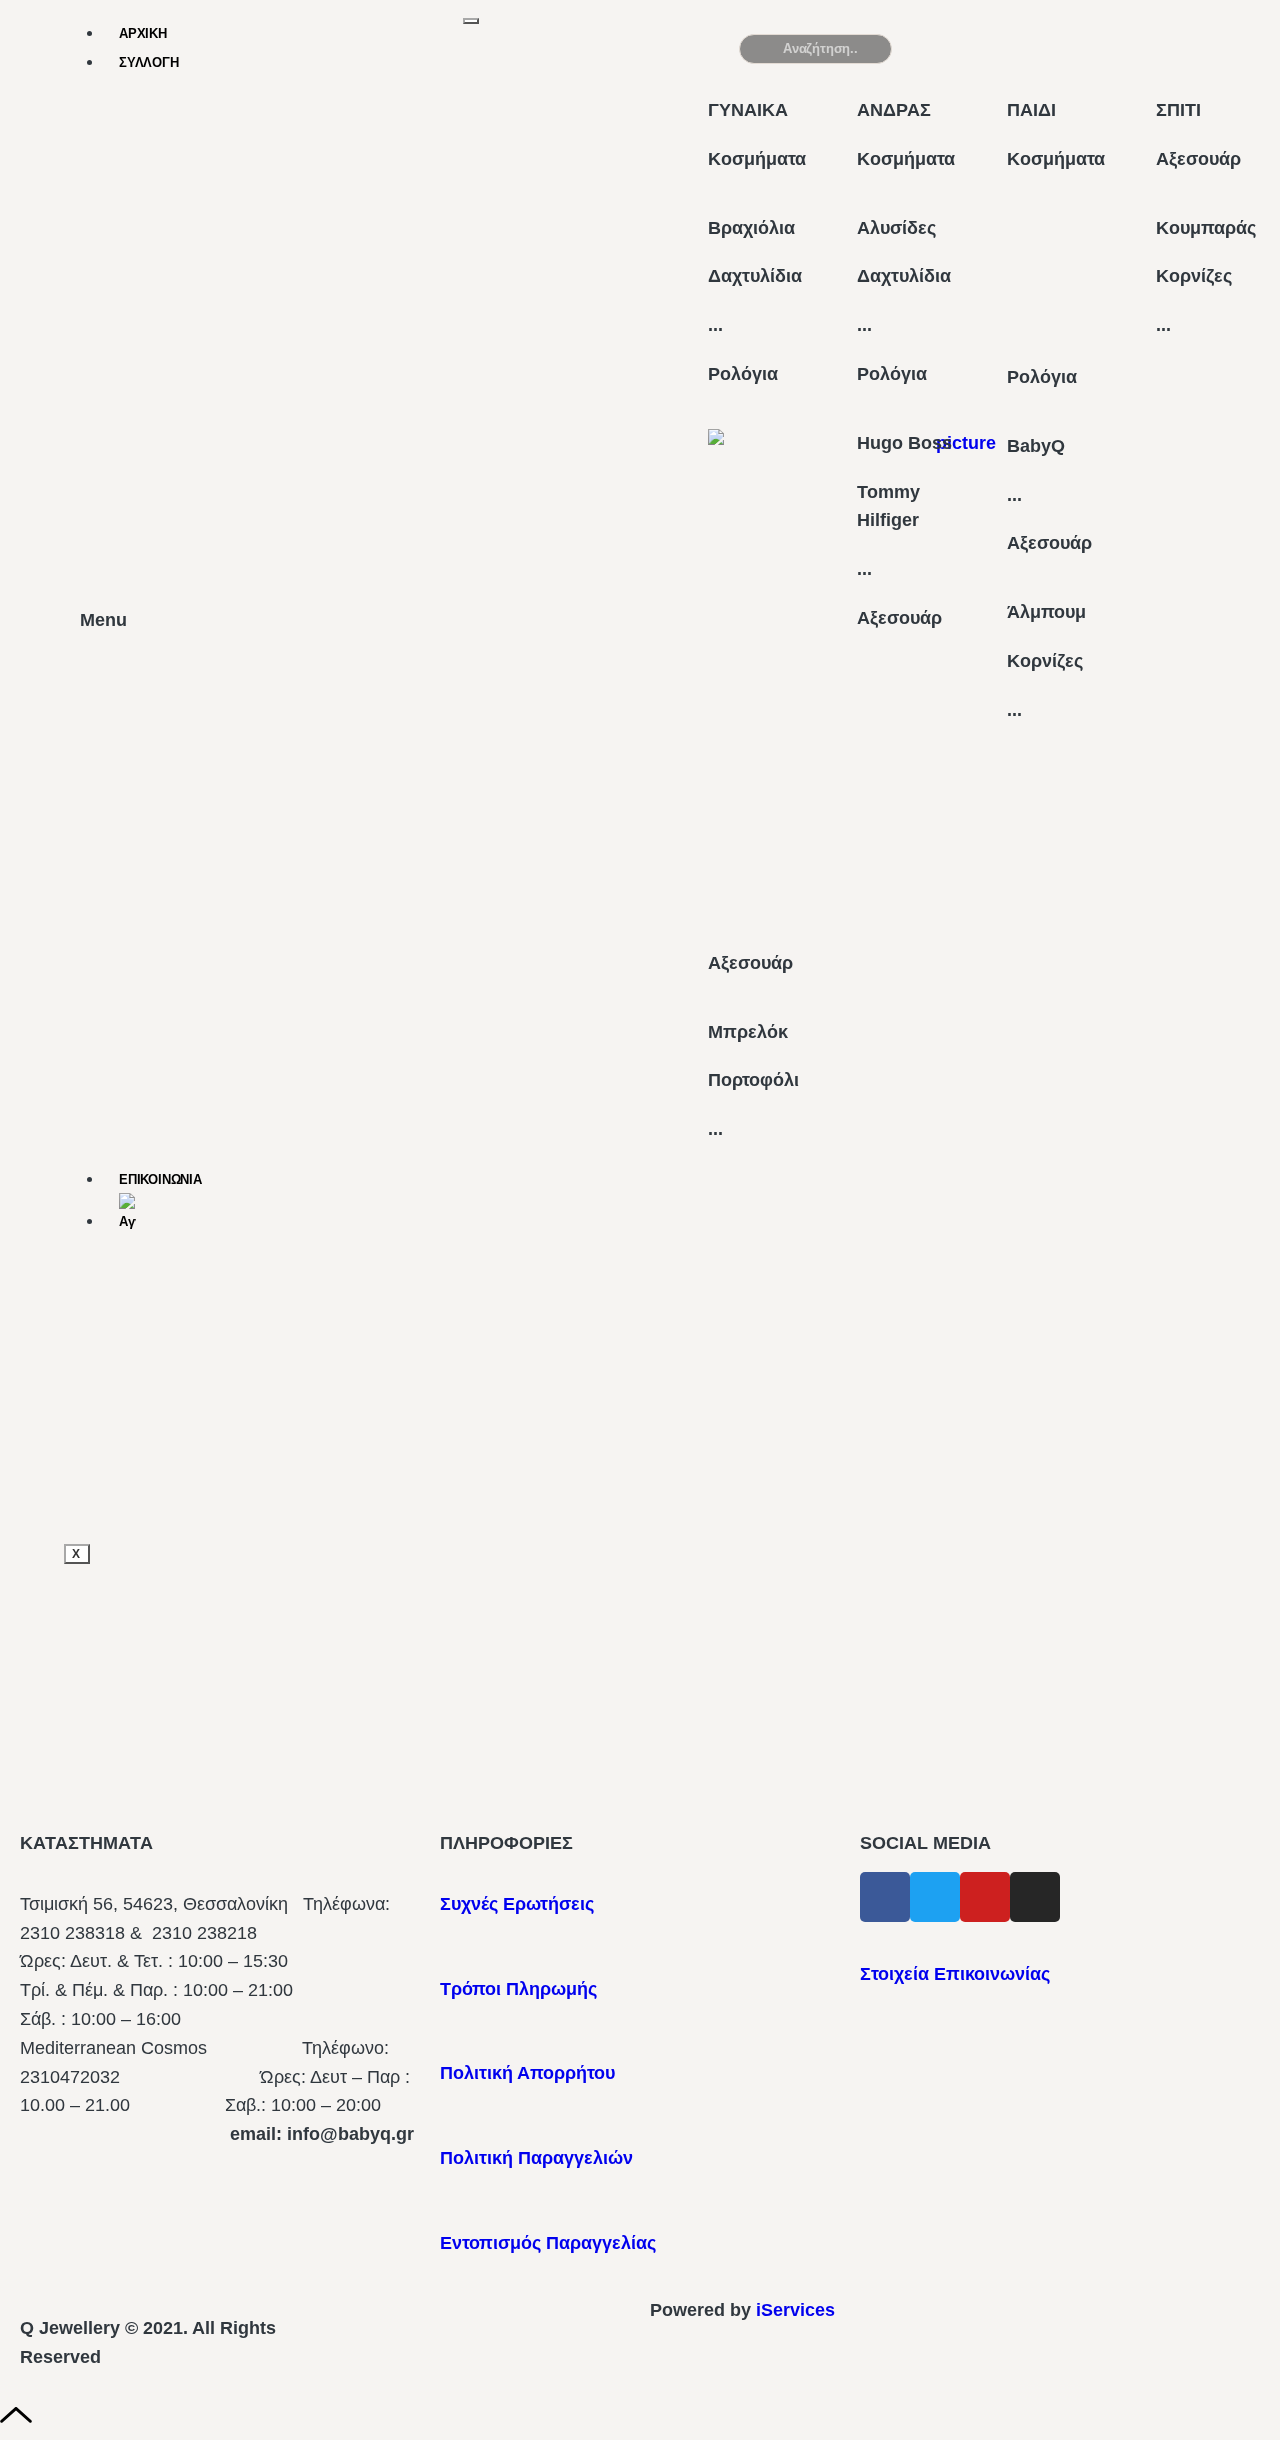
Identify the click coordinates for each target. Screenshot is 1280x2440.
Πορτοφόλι (753, 1080)
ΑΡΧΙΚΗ (143, 33)
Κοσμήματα (757, 159)
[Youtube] (985, 1897)
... (715, 325)
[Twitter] (935, 1897)
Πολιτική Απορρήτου (527, 2073)
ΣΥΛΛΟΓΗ (149, 62)
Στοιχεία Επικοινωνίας (955, 1974)
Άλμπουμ (1046, 612)
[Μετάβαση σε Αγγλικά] (291, 1214)
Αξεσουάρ (750, 963)
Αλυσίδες (896, 228)
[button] (1116, 57)
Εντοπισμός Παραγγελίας (548, 2243)
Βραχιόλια (751, 228)
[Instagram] (1035, 1897)
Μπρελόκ (748, 1032)
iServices (795, 2310)
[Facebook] (885, 1897)
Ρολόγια (743, 374)
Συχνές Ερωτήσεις (517, 1904)
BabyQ (1036, 446)
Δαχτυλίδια (755, 276)
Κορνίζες (1045, 661)
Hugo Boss (904, 443)
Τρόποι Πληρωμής (518, 1989)
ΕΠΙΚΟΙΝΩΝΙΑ (160, 1179)
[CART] (954, 48)
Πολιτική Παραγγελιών (536, 2158)
